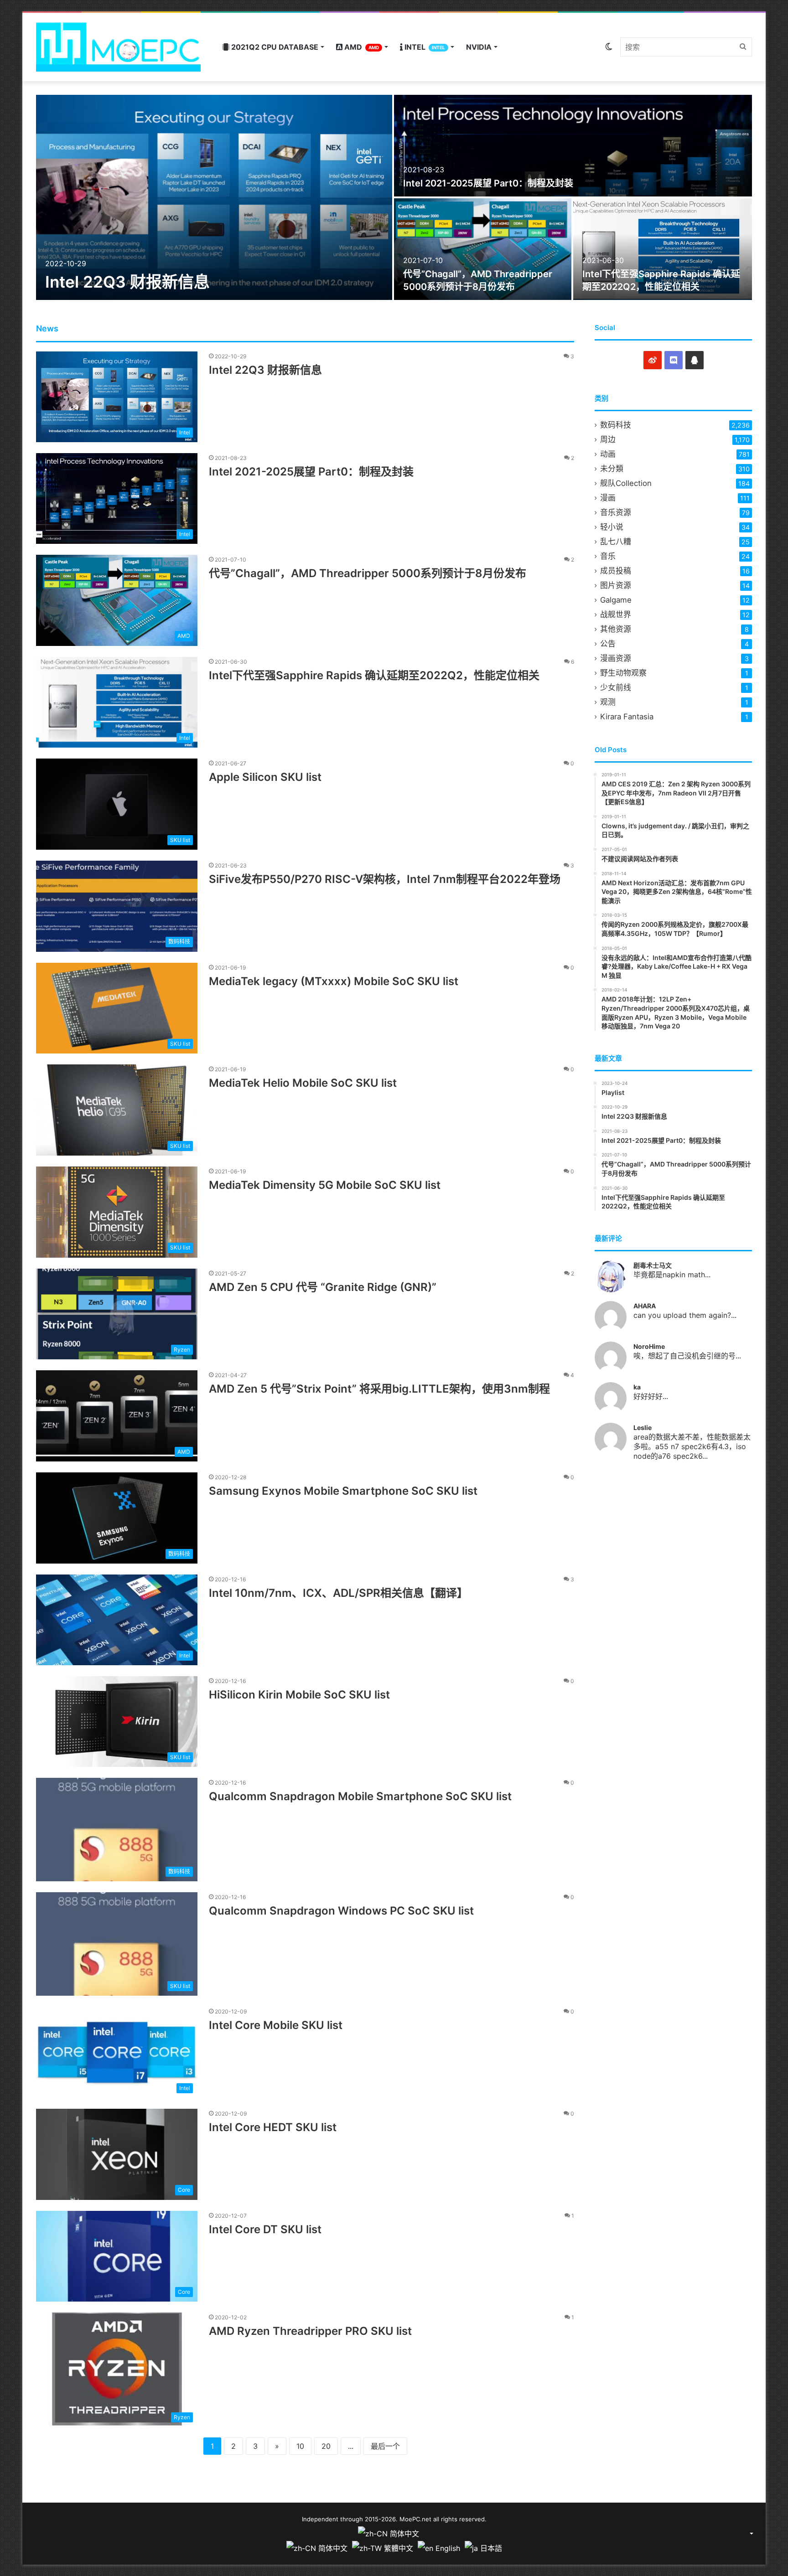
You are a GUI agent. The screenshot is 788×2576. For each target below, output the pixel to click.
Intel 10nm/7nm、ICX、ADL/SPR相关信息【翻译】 (338, 1593)
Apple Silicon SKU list (265, 777)
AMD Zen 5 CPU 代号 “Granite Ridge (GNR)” (323, 1287)
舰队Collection (626, 483)
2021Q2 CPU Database (274, 47)
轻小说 (612, 527)
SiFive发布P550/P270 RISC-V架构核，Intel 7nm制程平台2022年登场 (385, 879)
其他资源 (616, 629)
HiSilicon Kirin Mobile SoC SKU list (299, 1695)
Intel (424, 47)
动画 (608, 454)
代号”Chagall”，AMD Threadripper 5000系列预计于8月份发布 (368, 573)
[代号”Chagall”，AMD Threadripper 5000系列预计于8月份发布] (483, 249)
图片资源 (616, 585)
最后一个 (385, 2446)
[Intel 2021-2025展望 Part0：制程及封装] (573, 146)
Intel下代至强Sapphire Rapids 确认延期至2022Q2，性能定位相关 (374, 675)
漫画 (608, 498)
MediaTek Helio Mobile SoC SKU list (303, 1083)
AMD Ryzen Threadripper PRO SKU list (310, 2331)
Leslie (643, 1427)
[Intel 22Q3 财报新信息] (214, 197)
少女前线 (616, 687)
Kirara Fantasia (627, 717)
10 (300, 2446)
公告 (608, 644)
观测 (608, 702)
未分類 (612, 469)
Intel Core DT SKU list (265, 2229)
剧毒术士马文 (653, 1265)
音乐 (608, 556)
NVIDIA (479, 47)
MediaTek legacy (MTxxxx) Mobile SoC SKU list (334, 981)
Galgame (616, 600)
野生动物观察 (623, 673)
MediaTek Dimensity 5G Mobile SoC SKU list (325, 1185)
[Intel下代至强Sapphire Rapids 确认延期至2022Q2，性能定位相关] (663, 249)
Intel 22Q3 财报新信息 (127, 282)
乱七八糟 (616, 542)
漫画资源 (616, 658)
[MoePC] (118, 47)
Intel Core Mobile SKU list (276, 2025)
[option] (394, 197)
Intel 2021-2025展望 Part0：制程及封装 (488, 183)
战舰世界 (616, 614)
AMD (361, 47)
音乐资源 (616, 512)
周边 (608, 439)
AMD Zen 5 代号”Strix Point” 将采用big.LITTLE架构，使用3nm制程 (379, 1389)
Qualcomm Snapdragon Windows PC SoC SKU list (341, 1911)
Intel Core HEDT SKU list (273, 2127)
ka (637, 1387)
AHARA (645, 1306)
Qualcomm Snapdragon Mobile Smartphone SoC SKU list (360, 1796)
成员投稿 (616, 571)
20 (326, 2446)
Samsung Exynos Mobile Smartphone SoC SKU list (343, 1491)
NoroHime (649, 1346)
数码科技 (616, 425)
